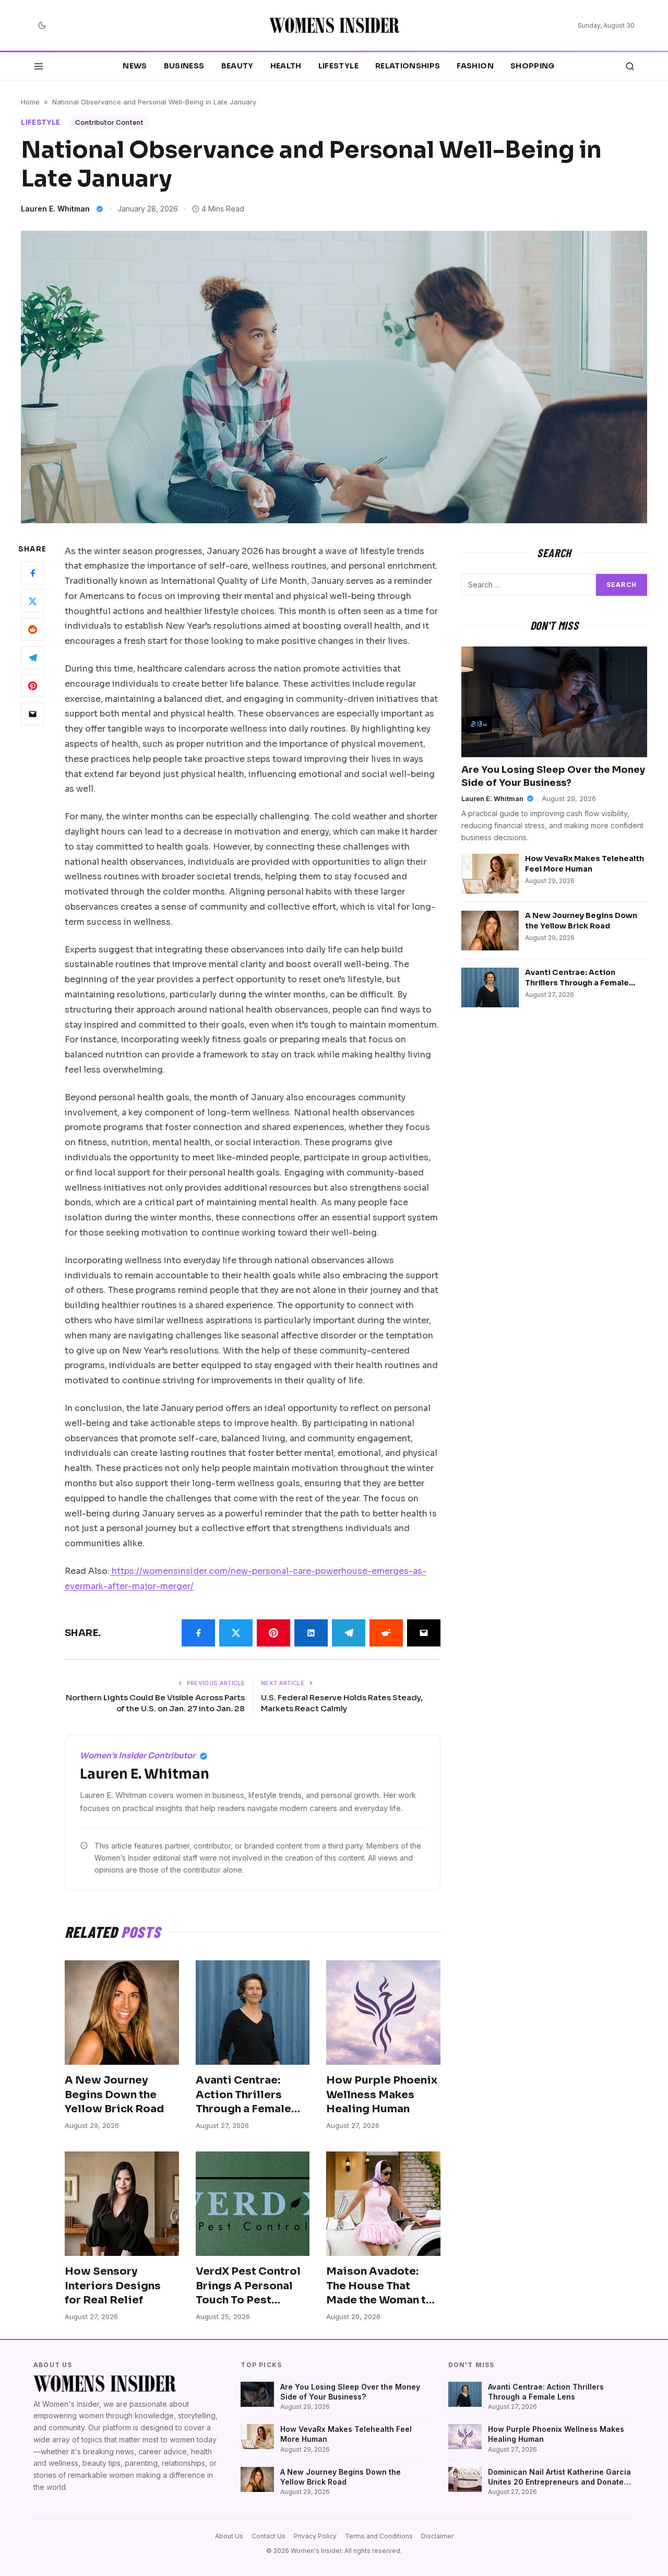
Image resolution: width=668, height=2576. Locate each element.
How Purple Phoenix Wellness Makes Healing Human (382, 2095)
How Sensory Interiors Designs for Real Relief (113, 2286)
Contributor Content (109, 122)
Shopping (533, 66)
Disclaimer (437, 2536)
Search (622, 585)
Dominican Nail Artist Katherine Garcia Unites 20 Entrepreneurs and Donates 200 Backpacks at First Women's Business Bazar (559, 2477)
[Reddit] (32, 629)
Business (184, 66)
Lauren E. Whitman (55, 209)
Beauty (237, 66)
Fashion (475, 66)
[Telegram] (32, 657)
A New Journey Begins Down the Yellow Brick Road (114, 2095)
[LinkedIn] (311, 1633)
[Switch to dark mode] (42, 26)
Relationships (408, 66)
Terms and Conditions (379, 2536)
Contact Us (269, 2536)
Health (286, 66)
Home (30, 102)
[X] (32, 601)
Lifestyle (338, 66)
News (135, 66)
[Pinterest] (32, 686)
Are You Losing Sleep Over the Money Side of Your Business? (350, 2392)
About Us (229, 2536)
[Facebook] (32, 573)
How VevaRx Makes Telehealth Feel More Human (584, 863)
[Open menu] (39, 66)
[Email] (32, 714)
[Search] (630, 66)
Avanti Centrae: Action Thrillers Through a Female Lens (577, 983)
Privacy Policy (315, 2536)
